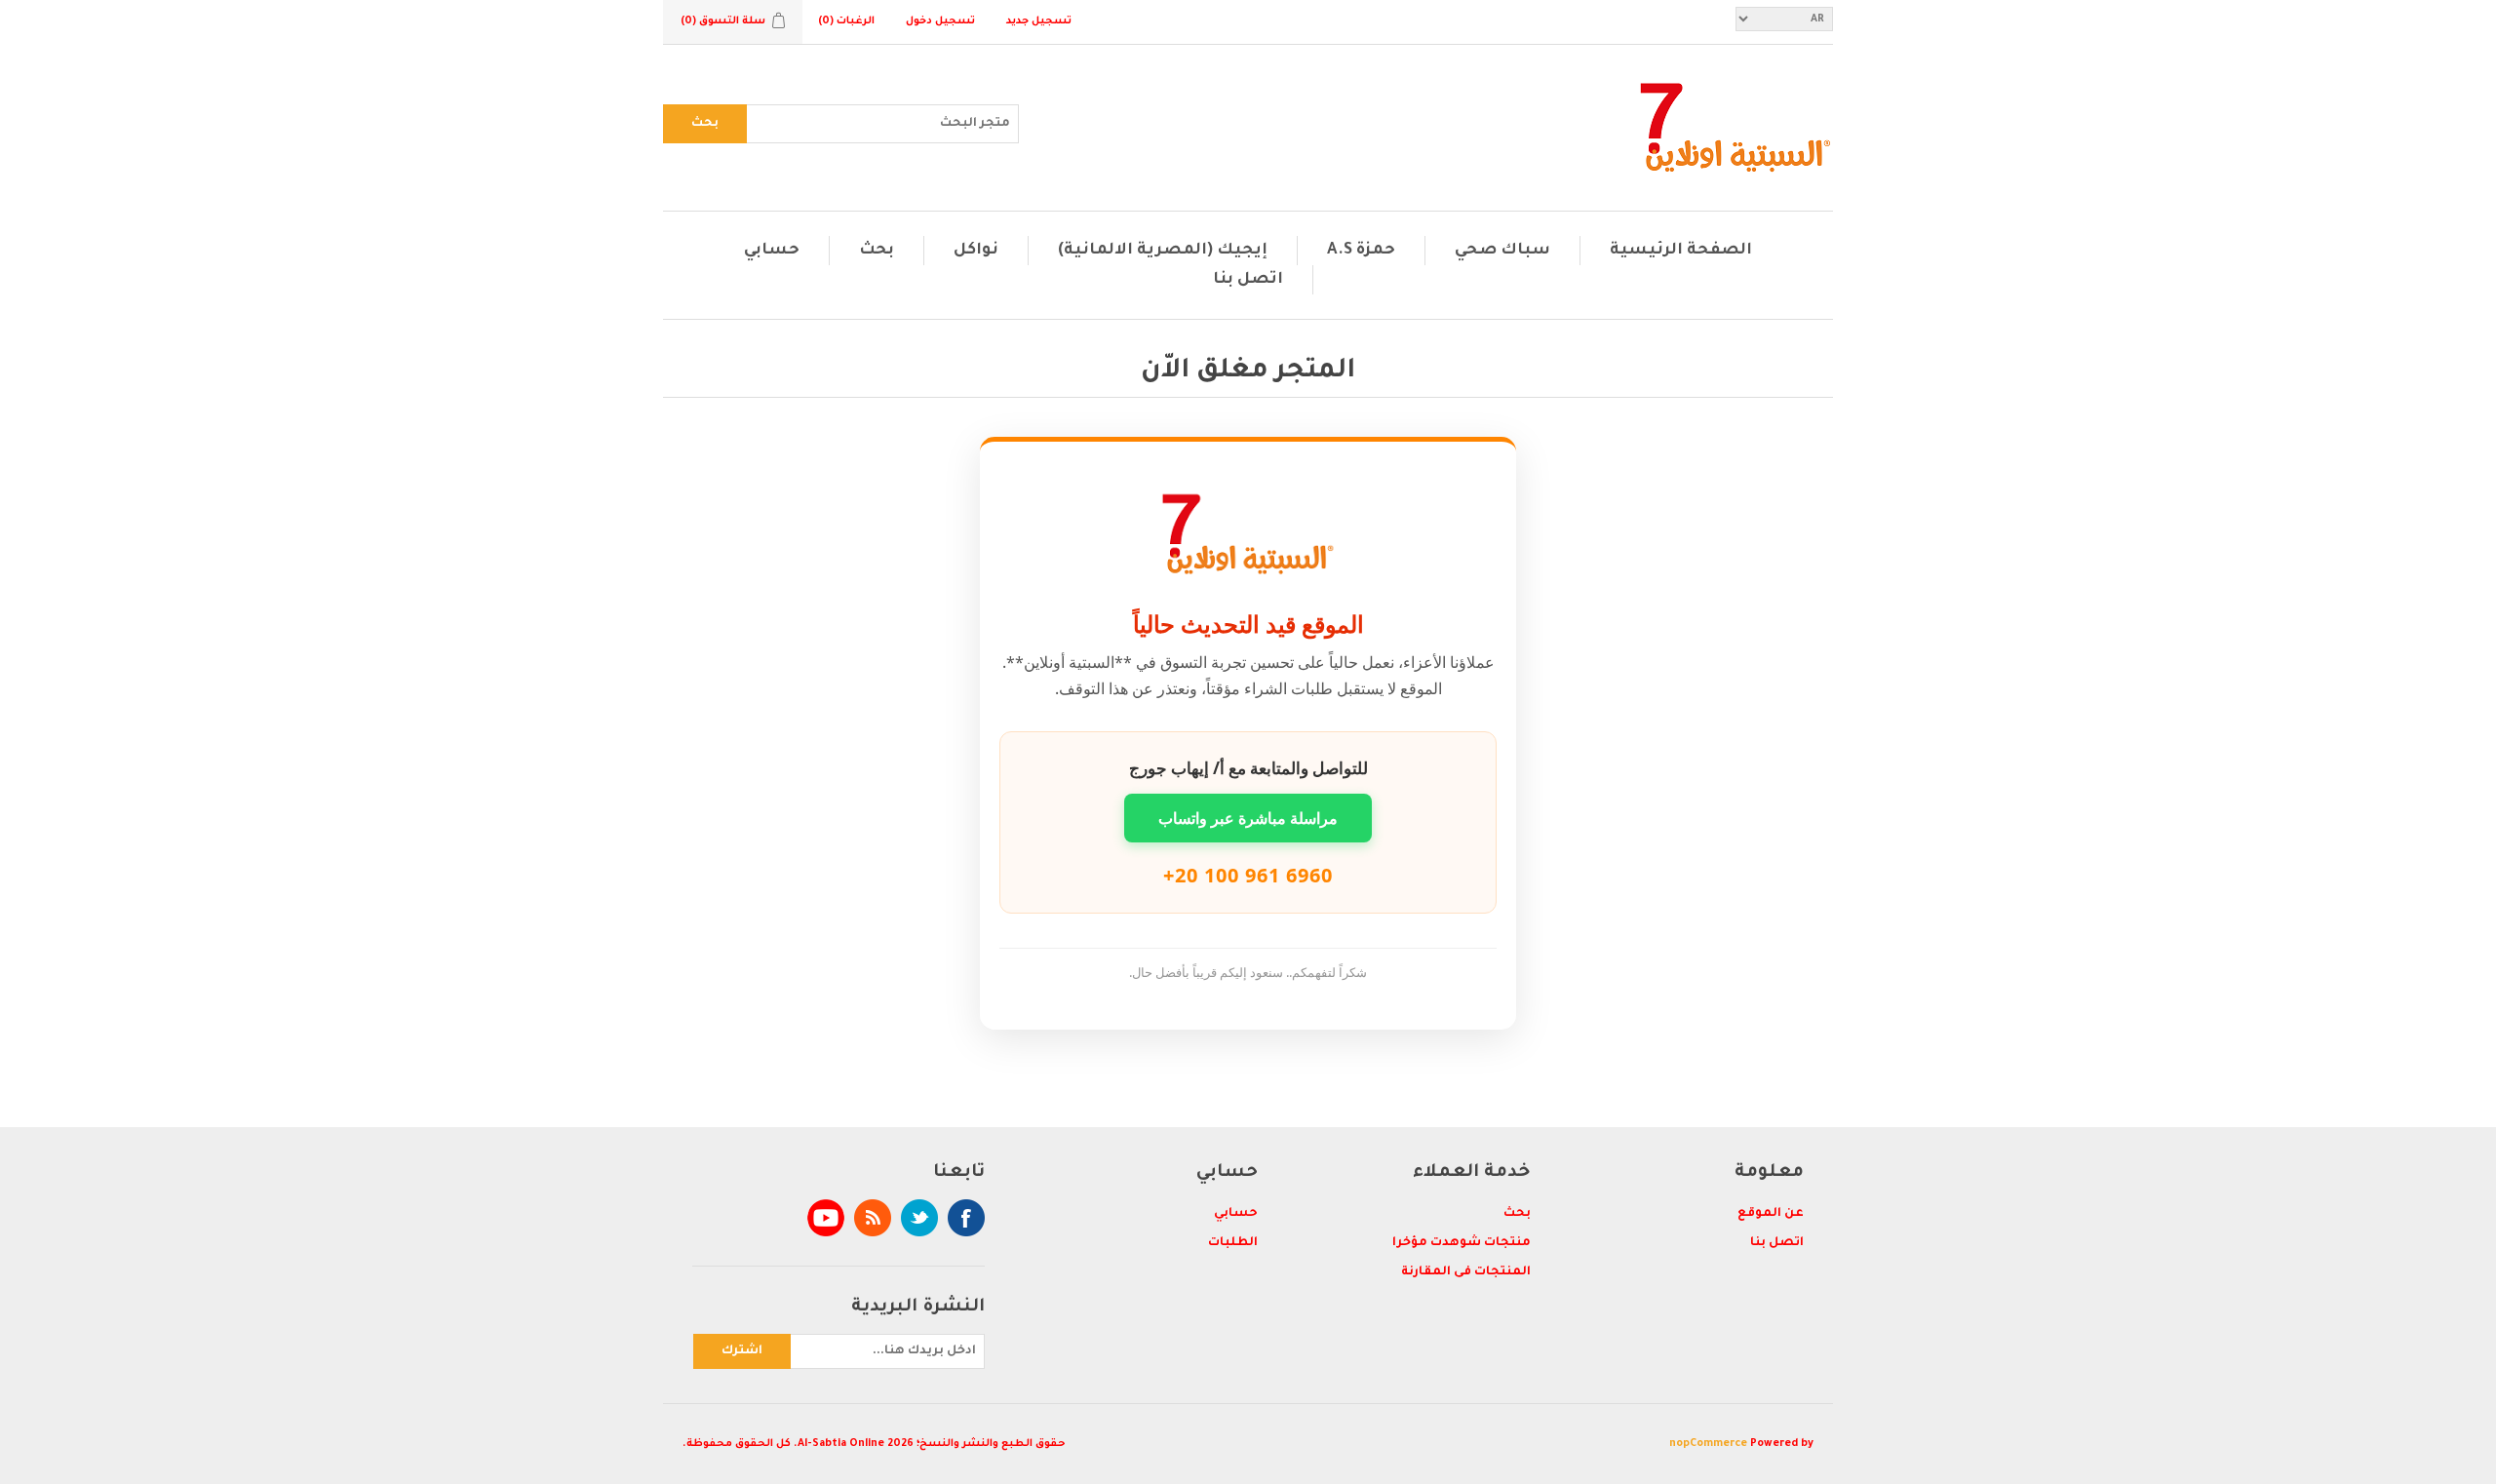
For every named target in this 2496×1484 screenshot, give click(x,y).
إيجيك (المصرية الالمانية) (1163, 251)
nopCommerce (1708, 1444)
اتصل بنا (1248, 280)
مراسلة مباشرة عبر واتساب (1248, 818)
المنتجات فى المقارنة (1466, 1272)
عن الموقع (1771, 1214)
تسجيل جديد (1039, 21)
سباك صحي (1502, 251)
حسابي (772, 251)
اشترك (742, 1351)
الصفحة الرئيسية (1681, 251)
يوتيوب (826, 1218)
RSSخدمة (873, 1218)
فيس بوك (966, 1218)
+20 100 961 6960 (1248, 875)
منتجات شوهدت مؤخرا (1462, 1243)
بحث (705, 124)
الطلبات (1233, 1243)
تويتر (919, 1218)
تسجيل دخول (940, 21)
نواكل (976, 251)
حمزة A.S (1361, 251)
